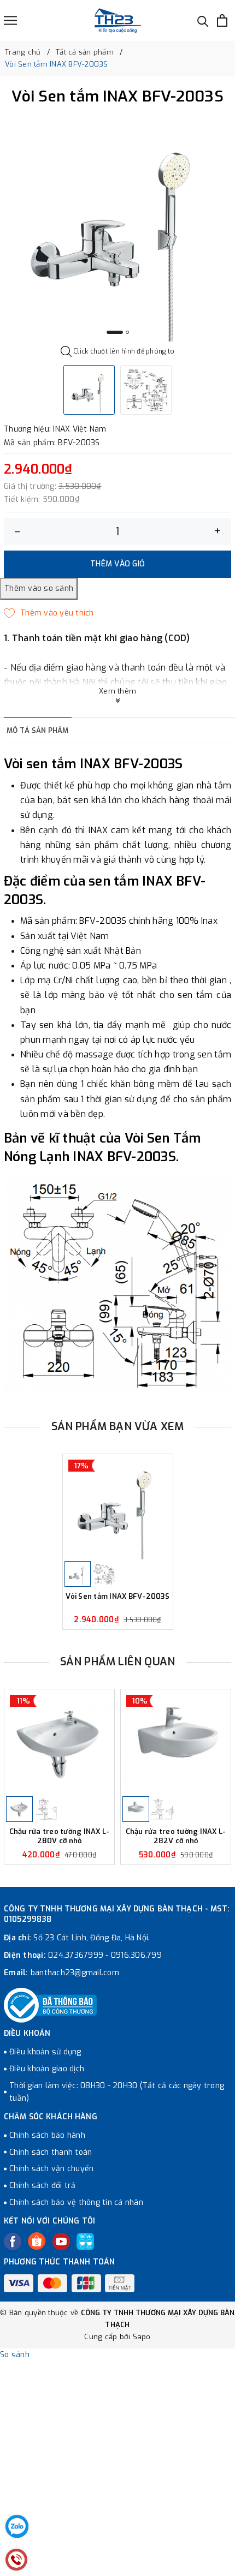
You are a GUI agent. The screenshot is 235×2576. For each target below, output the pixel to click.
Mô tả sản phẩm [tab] (38, 730)
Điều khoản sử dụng (45, 2052)
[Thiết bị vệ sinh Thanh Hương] (118, 20)
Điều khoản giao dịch (47, 2069)
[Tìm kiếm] (203, 20)
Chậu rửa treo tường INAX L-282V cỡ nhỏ (176, 1836)
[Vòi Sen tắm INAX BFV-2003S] (118, 1507)
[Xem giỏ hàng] (222, 20)
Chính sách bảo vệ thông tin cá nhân (76, 2203)
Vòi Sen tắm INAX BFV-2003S (117, 1597)
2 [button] (127, 332)
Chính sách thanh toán (51, 2152)
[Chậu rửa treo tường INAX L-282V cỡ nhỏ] (176, 1742)
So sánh (15, 2355)
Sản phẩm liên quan (118, 1662)
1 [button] (115, 332)
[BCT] (50, 2005)
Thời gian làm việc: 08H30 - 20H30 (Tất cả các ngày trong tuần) (117, 2092)
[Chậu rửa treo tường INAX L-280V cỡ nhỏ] (59, 1742)
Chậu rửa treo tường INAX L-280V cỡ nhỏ (60, 1836)
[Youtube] (61, 2242)
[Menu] (10, 20)
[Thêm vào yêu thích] (49, 613)
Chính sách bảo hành (47, 2135)
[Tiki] (85, 2242)
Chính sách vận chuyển (51, 2169)
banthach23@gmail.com (75, 1973)
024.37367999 (76, 1955)
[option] (117, 229)
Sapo (142, 2337)
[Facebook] (13, 2242)
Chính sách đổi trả (43, 2186)
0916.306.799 (136, 1955)
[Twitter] (37, 2241)
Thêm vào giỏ (117, 564)
